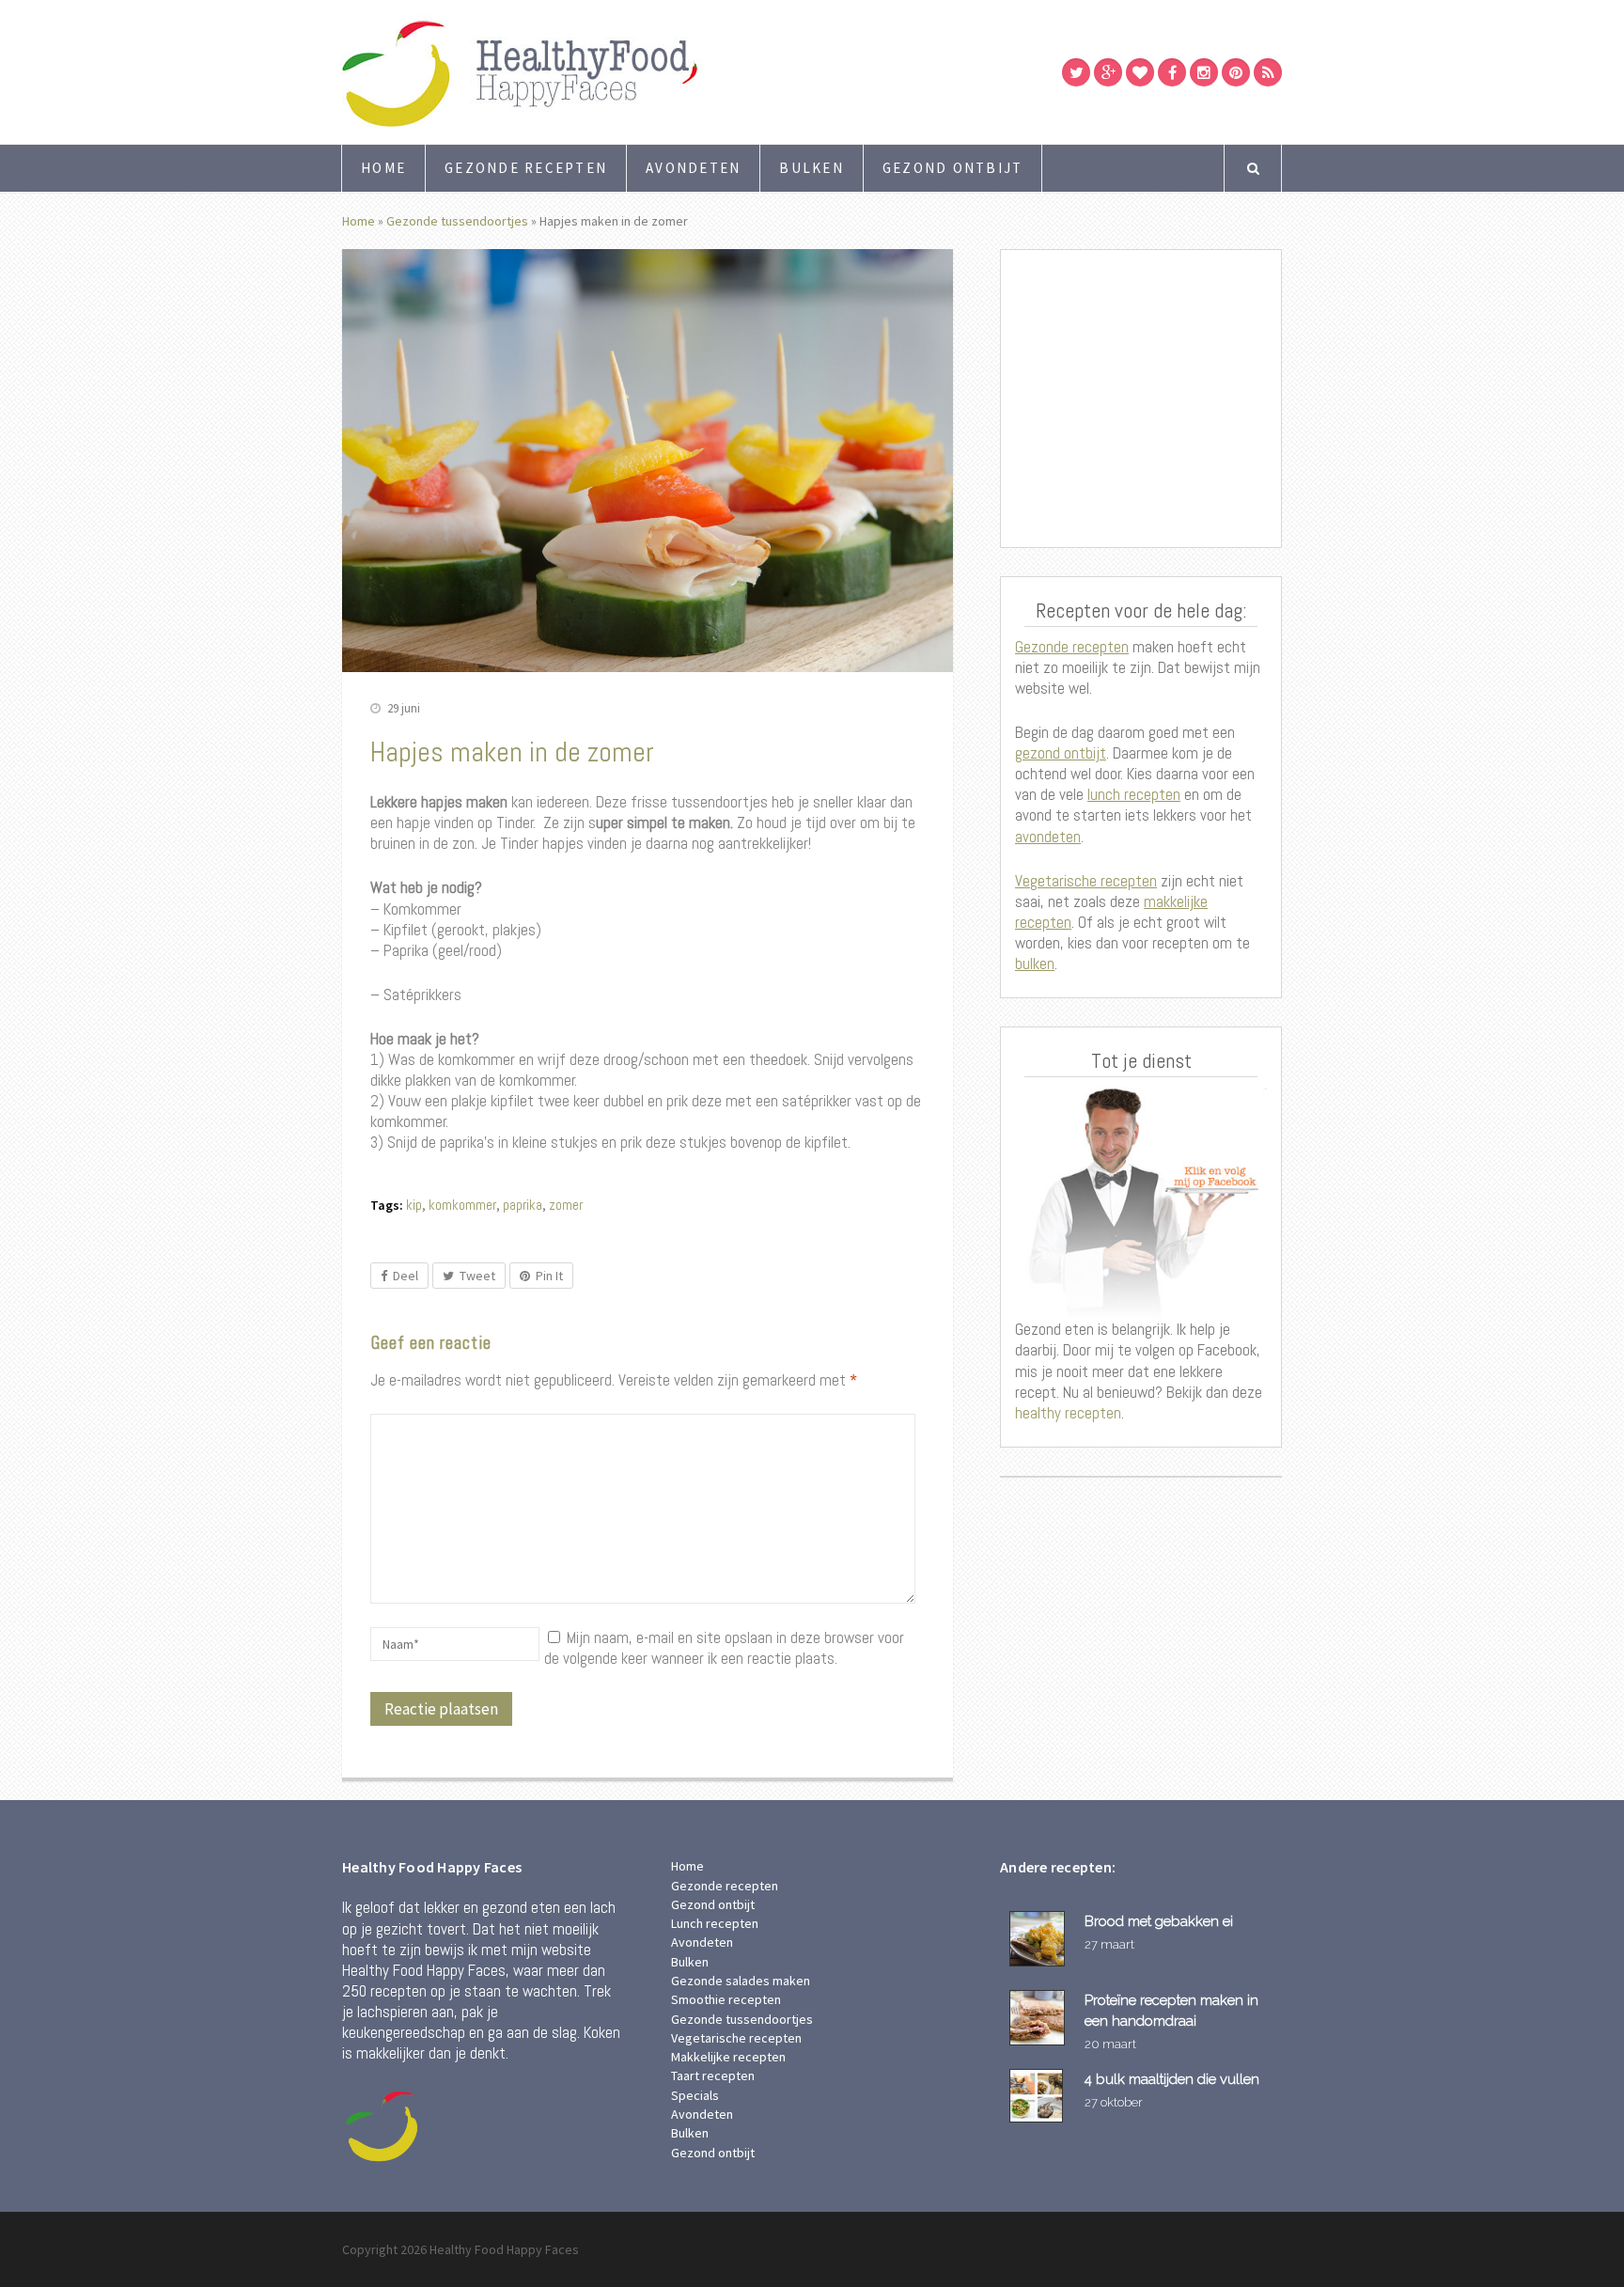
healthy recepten (1068, 1413)
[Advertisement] (1141, 399)
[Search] (1253, 168)
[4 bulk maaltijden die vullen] (1040, 2096)
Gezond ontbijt (953, 168)
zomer (566, 1205)
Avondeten (693, 168)
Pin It (549, 1276)
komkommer (462, 1205)
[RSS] (1268, 72)
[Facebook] (1172, 72)
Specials (695, 2095)
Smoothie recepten (726, 1999)
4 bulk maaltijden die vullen (1172, 2079)
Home (383, 168)
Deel (406, 1276)
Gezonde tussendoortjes (457, 221)
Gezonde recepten (526, 168)
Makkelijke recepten (728, 2057)
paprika (523, 1205)
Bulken (812, 168)
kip (414, 1205)
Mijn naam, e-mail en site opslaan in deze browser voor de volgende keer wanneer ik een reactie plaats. (724, 1648)
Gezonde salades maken (741, 1981)
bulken (1035, 963)
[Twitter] (1076, 72)
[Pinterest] (1236, 72)
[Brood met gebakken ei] (1040, 1939)
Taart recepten (713, 2076)
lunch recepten (1134, 794)
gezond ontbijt (1061, 753)
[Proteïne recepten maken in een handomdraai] (1040, 2018)
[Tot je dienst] (1141, 1203)
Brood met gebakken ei (1159, 1921)
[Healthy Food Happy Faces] (601, 72)
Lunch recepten (715, 1923)
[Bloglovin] (1140, 72)
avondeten (1048, 837)
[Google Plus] (1108, 72)
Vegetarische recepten (1086, 881)
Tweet (477, 1276)
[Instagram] (1204, 72)
